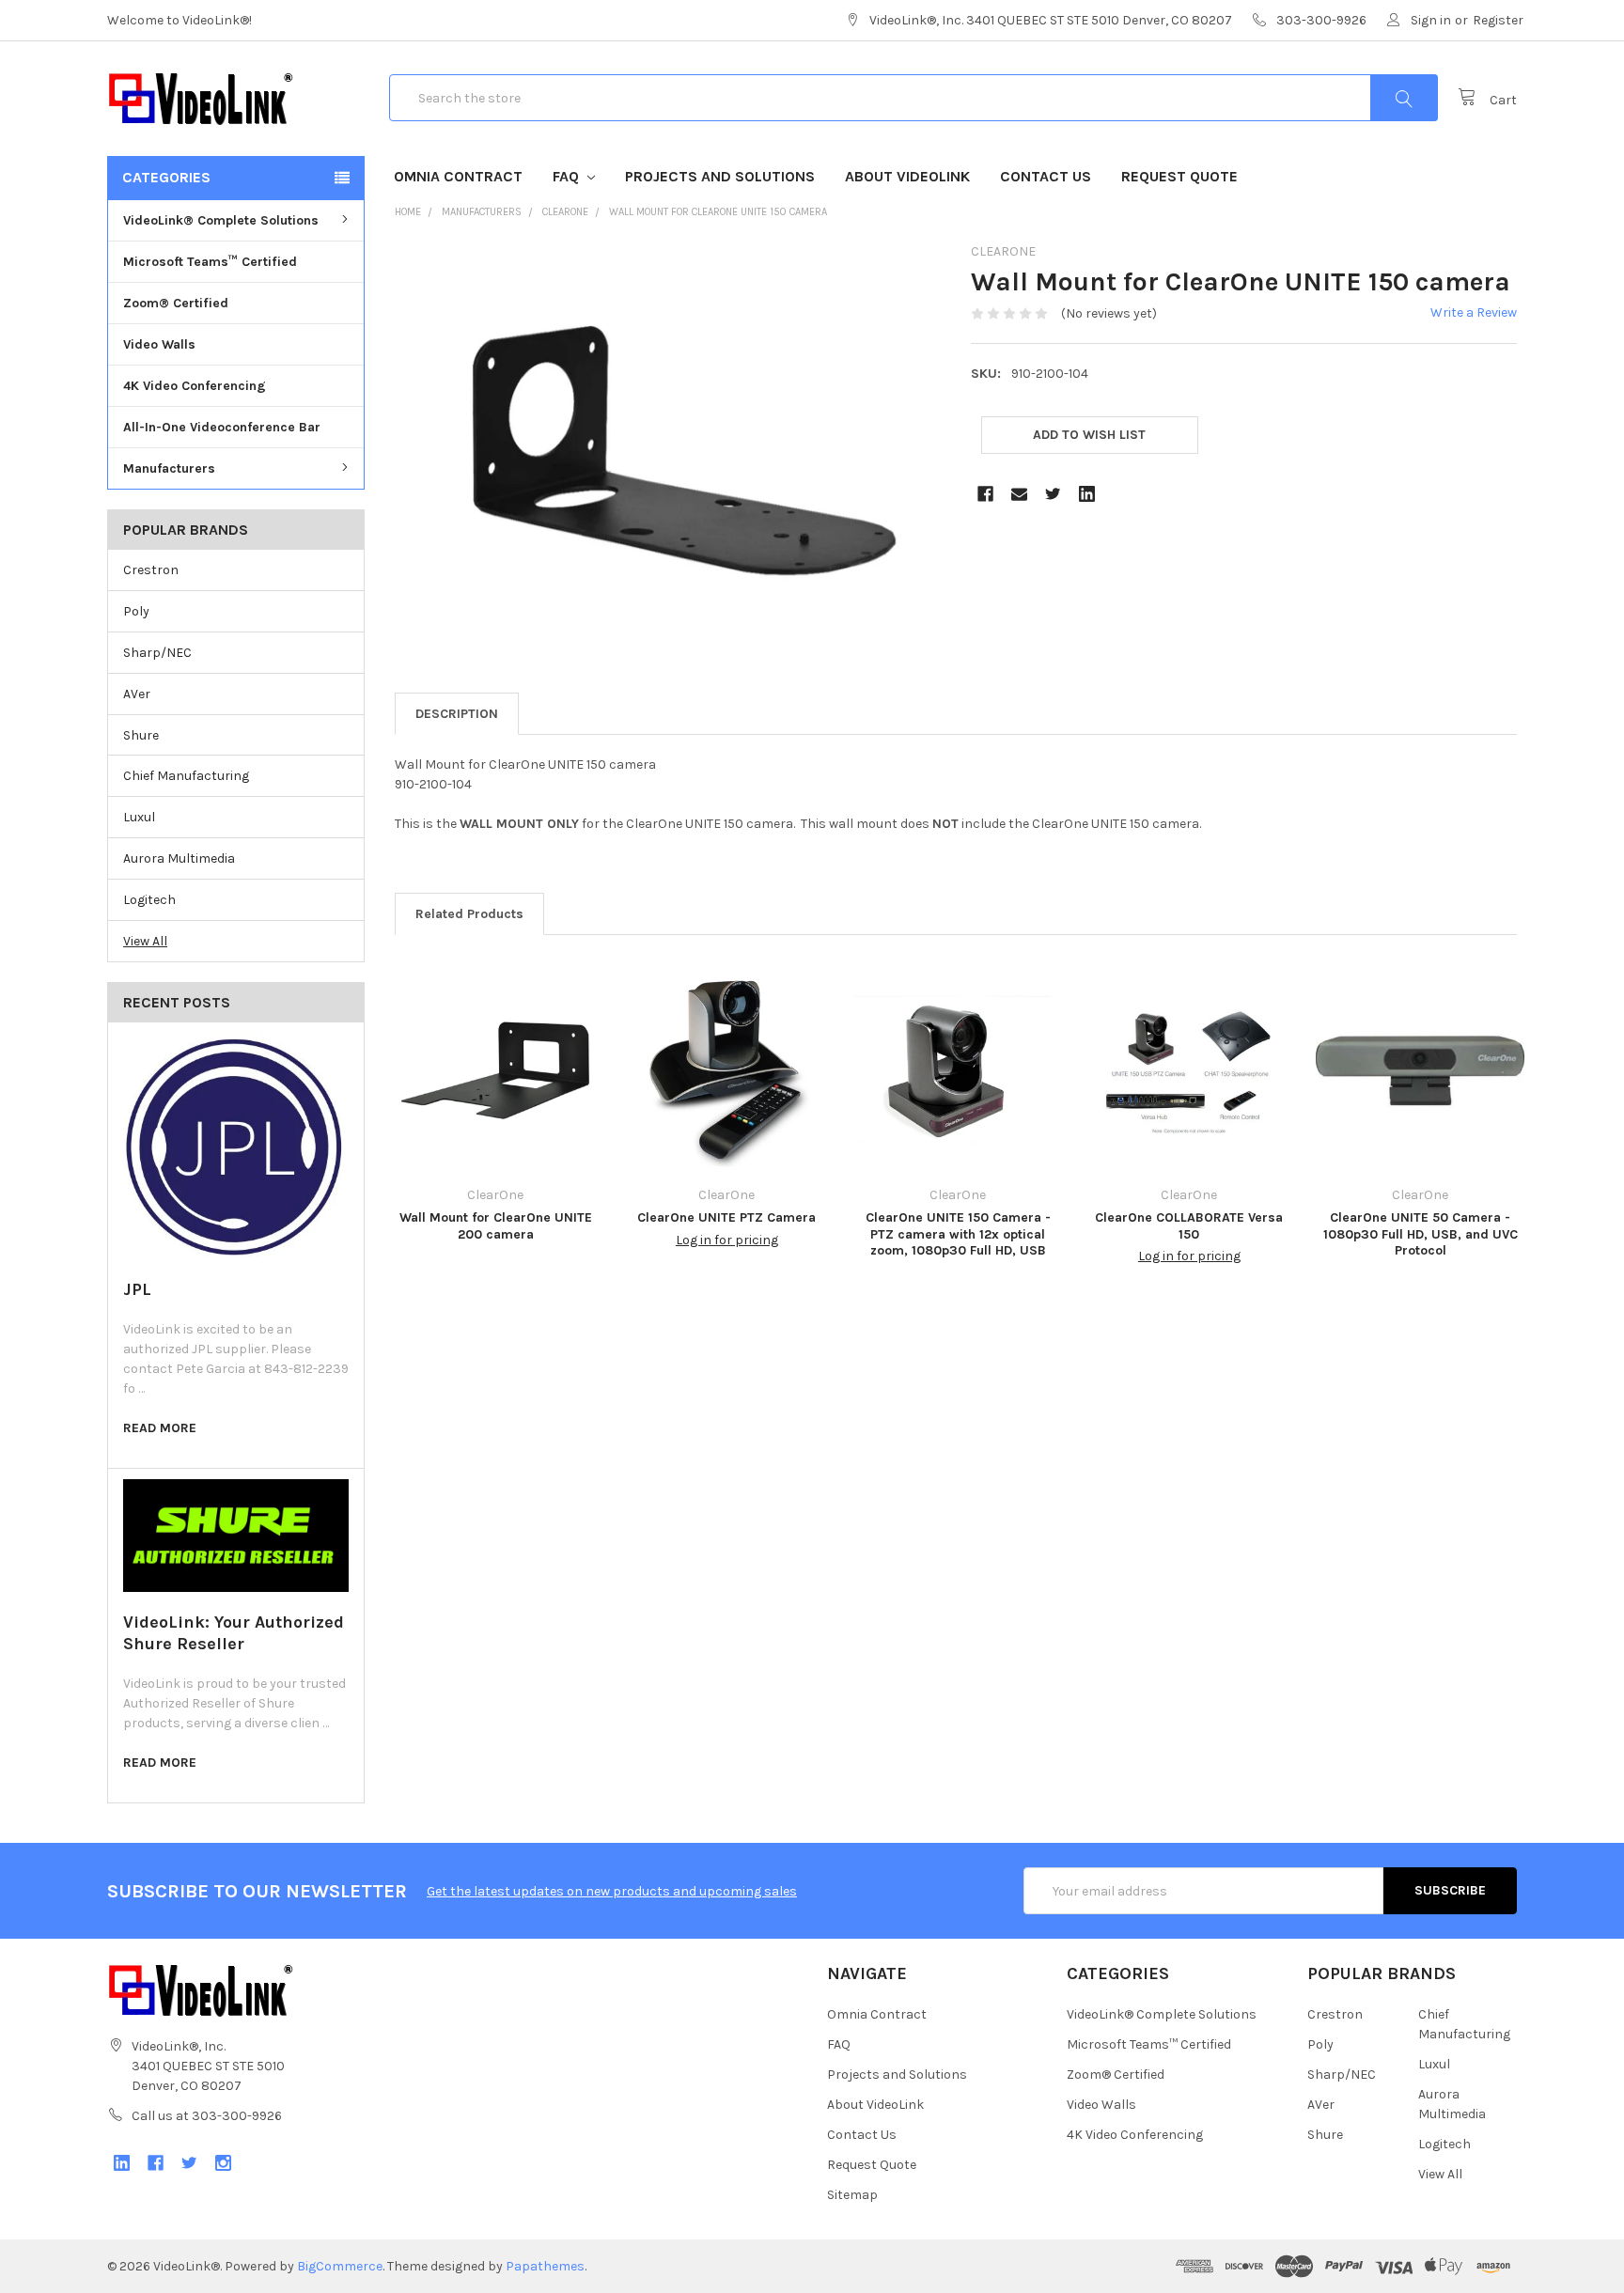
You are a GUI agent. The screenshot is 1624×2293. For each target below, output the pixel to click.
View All (145, 941)
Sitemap (852, 2195)
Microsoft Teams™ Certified (210, 262)
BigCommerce (340, 2266)
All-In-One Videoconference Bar (222, 427)
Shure (141, 735)
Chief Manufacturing (186, 776)
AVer (137, 694)
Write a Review (1474, 312)
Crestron (151, 570)
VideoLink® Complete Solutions (221, 220)
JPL (137, 1289)
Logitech (149, 900)
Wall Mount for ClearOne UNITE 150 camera (718, 212)
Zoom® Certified (176, 303)
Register (1498, 20)
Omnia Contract (458, 176)
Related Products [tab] (469, 914)
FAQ (568, 176)
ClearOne (565, 212)
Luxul (139, 817)
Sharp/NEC (157, 653)
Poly (136, 611)
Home (408, 212)
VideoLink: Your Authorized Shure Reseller (234, 1633)
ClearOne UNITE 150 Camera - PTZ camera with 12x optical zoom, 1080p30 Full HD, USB (958, 1234)
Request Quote (1179, 176)
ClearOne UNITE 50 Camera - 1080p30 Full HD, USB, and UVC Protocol (1421, 1234)
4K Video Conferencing (195, 386)
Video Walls (159, 344)
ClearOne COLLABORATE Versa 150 (1189, 1226)
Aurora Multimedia (179, 858)
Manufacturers (169, 468)
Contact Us (1046, 176)
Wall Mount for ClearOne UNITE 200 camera (496, 1226)
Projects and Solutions (720, 176)
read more (160, 1428)
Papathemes (545, 2266)
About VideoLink (907, 176)
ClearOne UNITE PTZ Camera (726, 1217)
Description (457, 714)
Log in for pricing (727, 1240)
